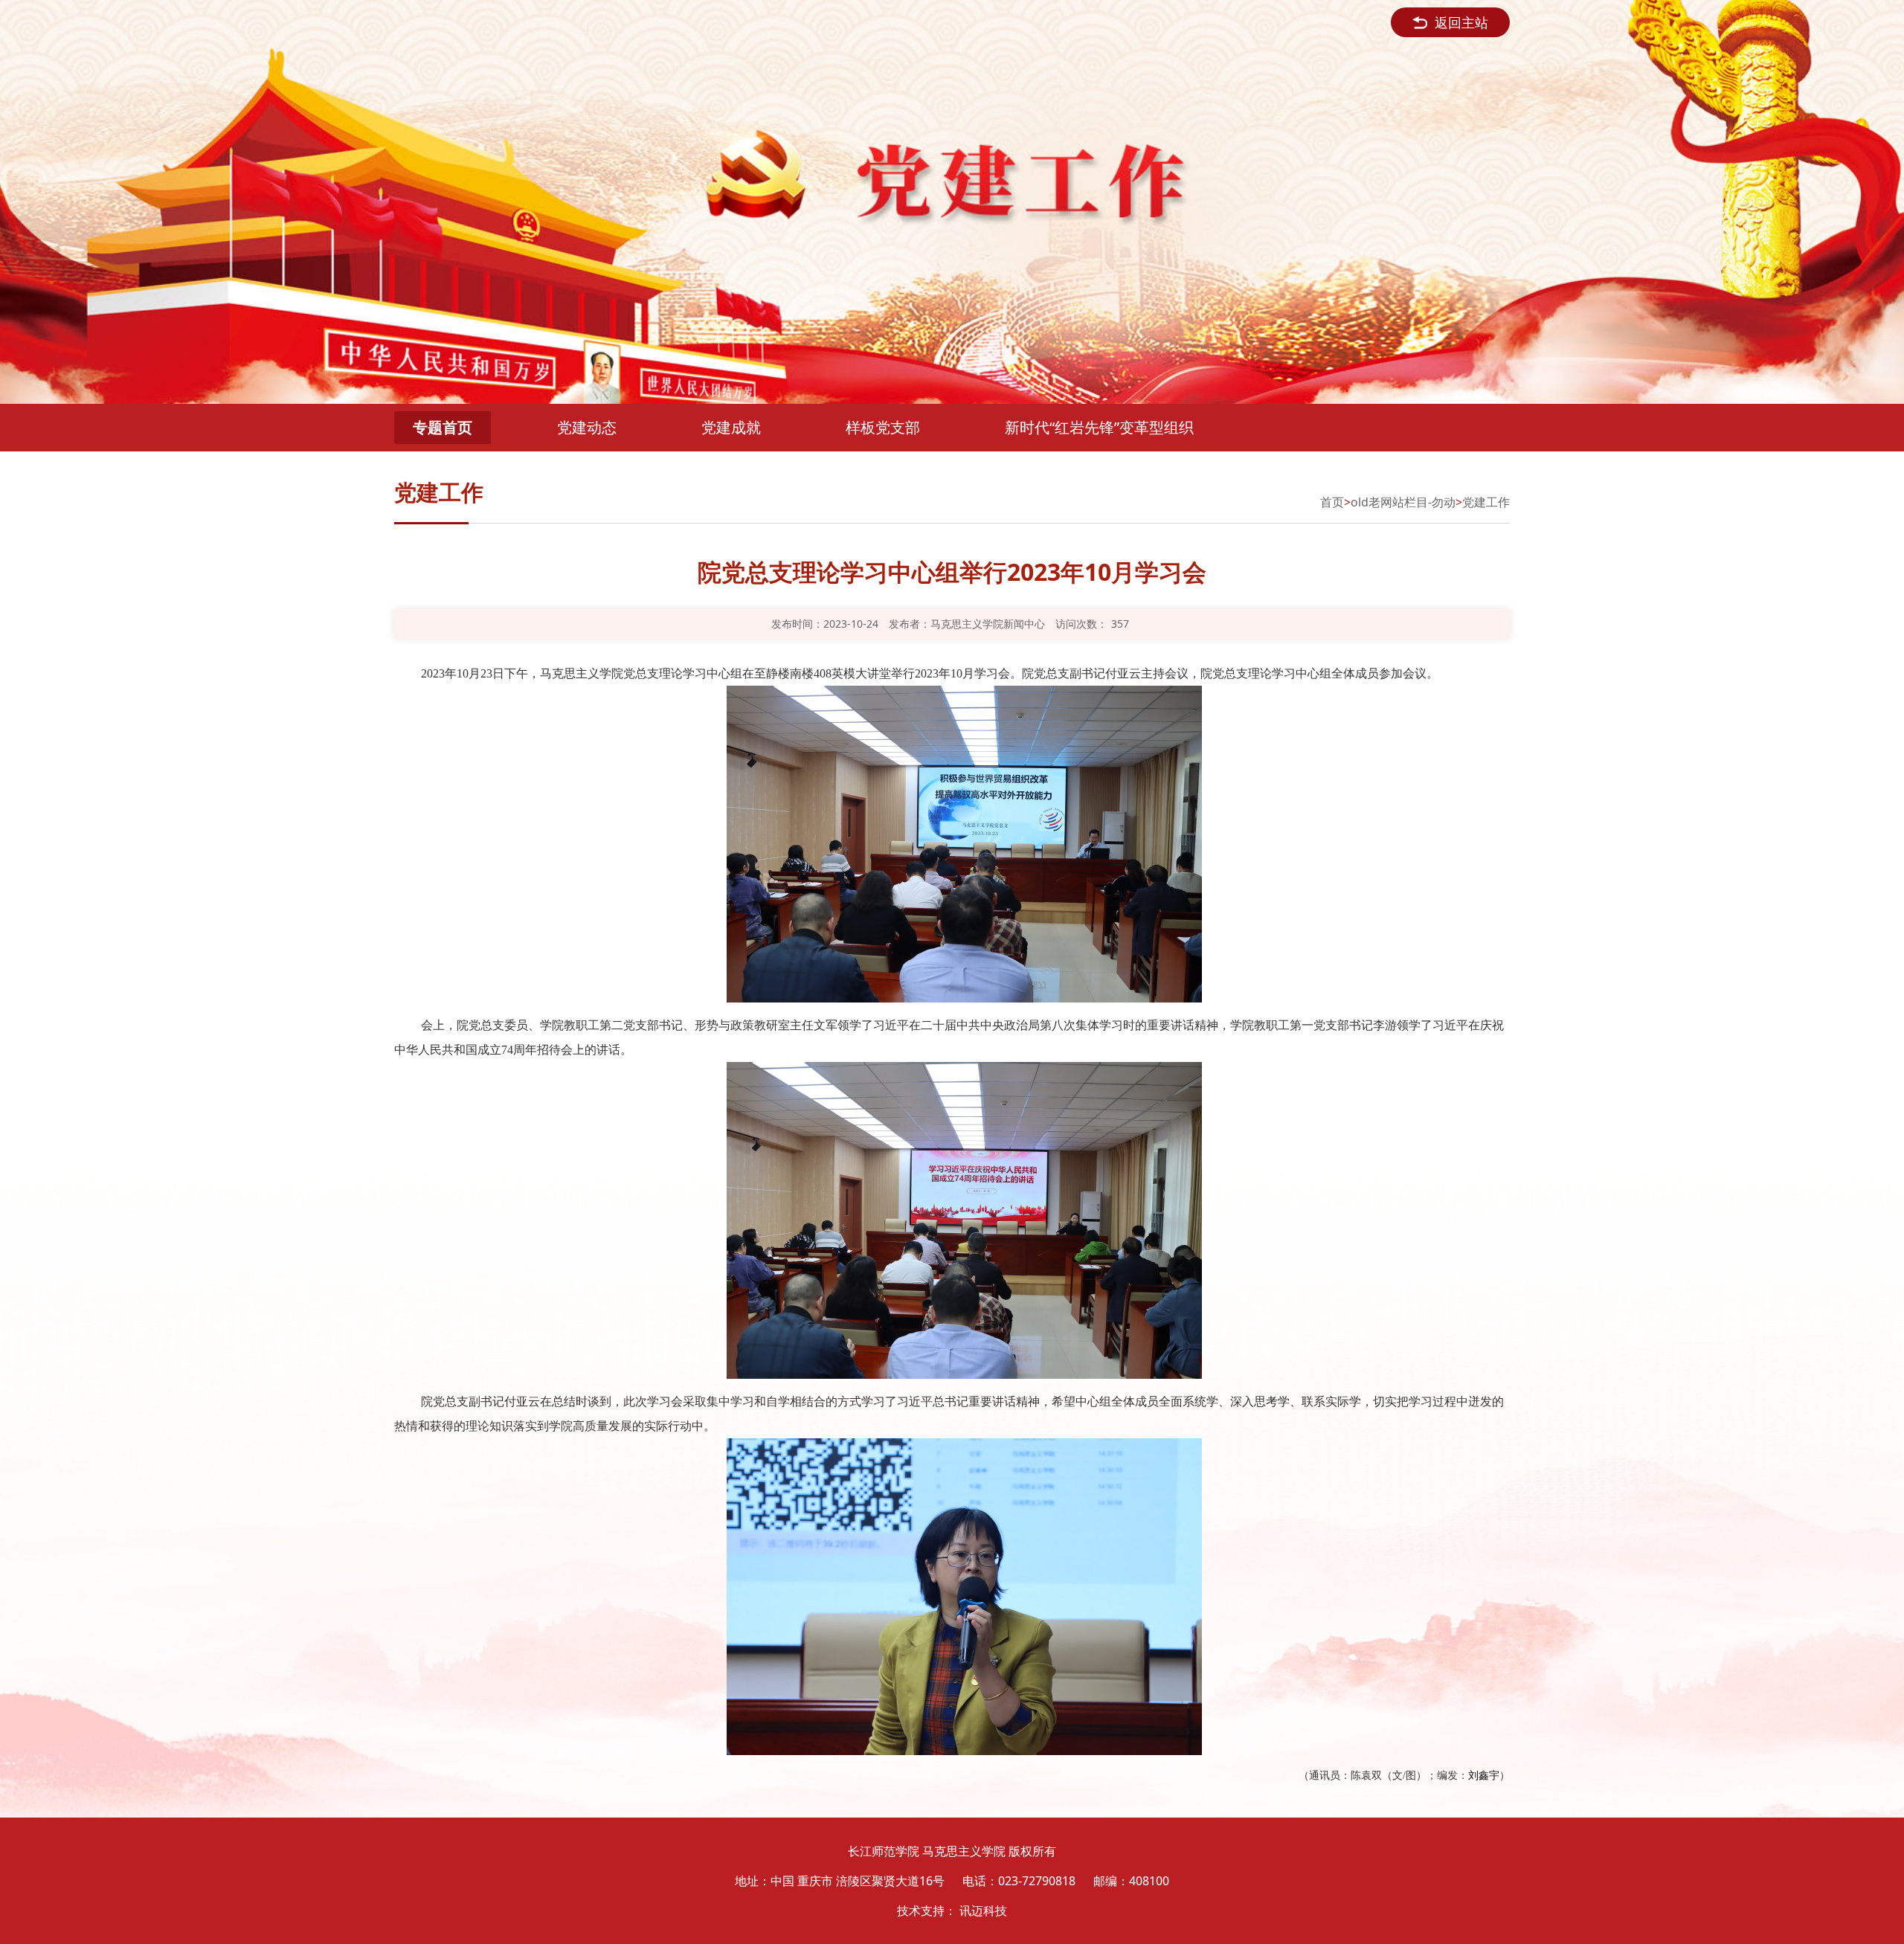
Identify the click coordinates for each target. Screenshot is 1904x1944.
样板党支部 (883, 427)
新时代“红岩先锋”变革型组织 (1099, 427)
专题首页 (443, 427)
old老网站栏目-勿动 (1403, 502)
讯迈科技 (983, 1911)
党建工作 (1486, 502)
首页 (1332, 502)
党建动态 (587, 427)
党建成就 (731, 427)
